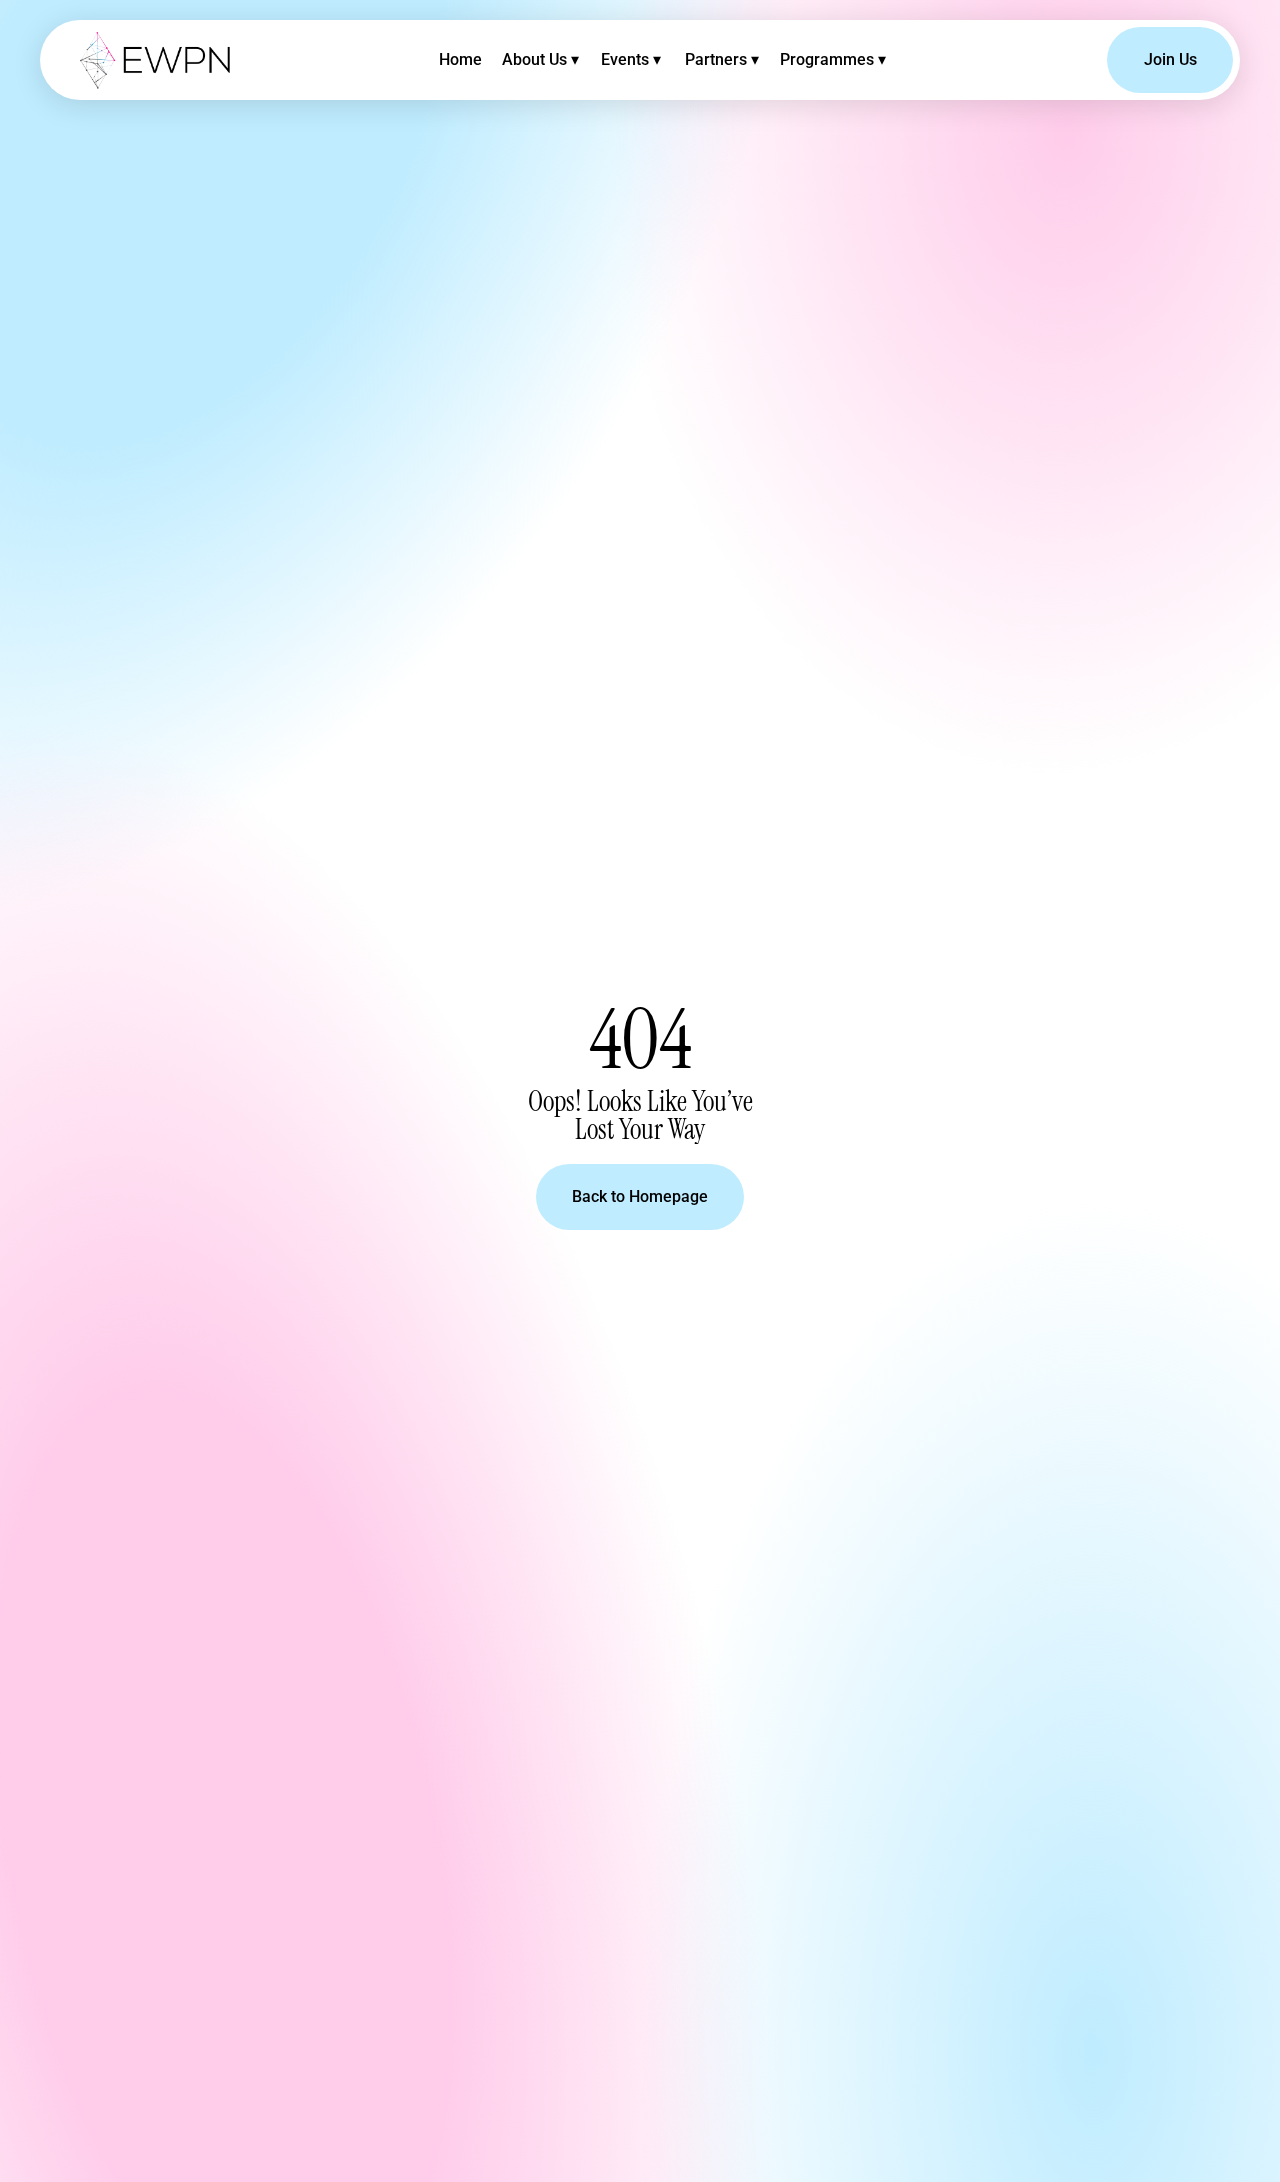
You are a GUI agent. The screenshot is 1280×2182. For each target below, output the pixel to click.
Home (460, 59)
